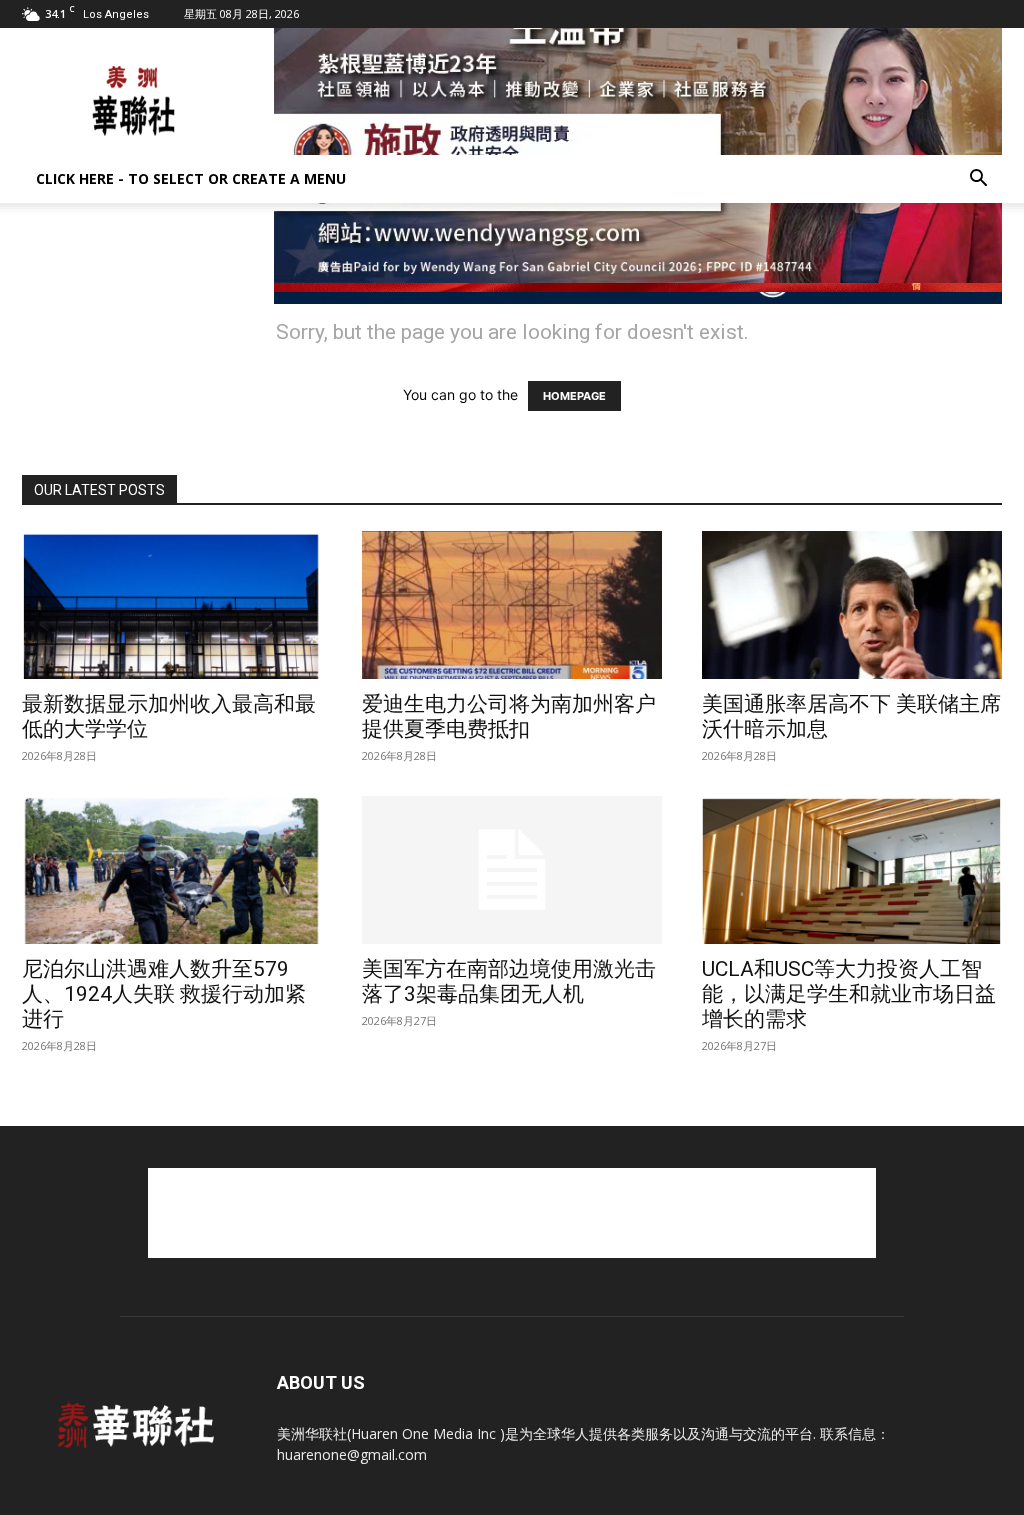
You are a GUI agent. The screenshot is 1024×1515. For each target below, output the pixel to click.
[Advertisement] (512, 1213)
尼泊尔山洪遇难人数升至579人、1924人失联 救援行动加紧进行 (164, 994)
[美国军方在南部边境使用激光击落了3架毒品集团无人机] (512, 870)
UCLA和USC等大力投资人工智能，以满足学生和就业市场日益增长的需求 (849, 994)
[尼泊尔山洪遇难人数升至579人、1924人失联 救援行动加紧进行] (172, 870)
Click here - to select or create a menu (191, 178)
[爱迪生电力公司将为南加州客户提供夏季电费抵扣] (512, 605)
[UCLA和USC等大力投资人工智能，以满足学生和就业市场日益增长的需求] (852, 870)
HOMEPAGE (574, 396)
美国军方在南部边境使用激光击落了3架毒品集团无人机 (509, 981)
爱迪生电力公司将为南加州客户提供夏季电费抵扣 (509, 716)
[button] (978, 180)
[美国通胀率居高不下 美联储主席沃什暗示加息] (852, 605)
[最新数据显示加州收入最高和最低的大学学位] (172, 605)
